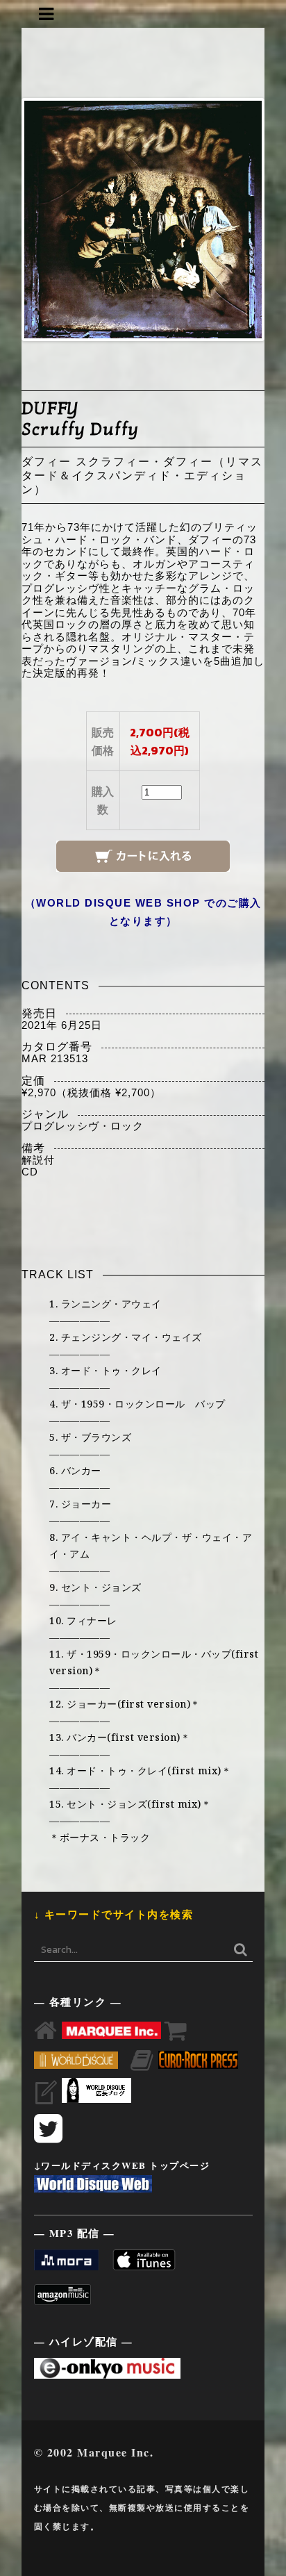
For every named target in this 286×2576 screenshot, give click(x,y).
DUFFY (50, 408)
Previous (45, 220)
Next (241, 220)
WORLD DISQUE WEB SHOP (118, 903)
